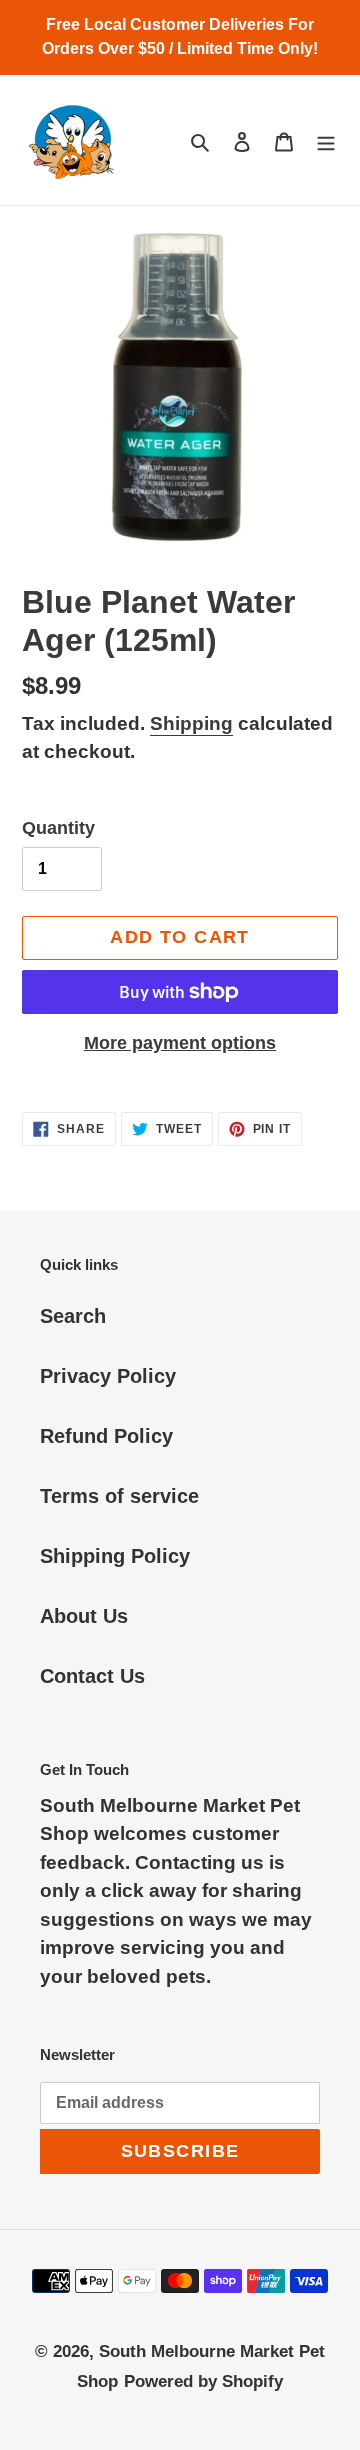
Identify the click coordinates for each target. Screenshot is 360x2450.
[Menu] (326, 140)
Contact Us (92, 1676)
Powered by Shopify (203, 2381)
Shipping (191, 723)
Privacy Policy (108, 1376)
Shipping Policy (115, 1556)
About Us (84, 1616)
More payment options (180, 1043)
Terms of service (119, 1496)
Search (73, 1316)
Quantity (58, 828)
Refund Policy (106, 1436)
